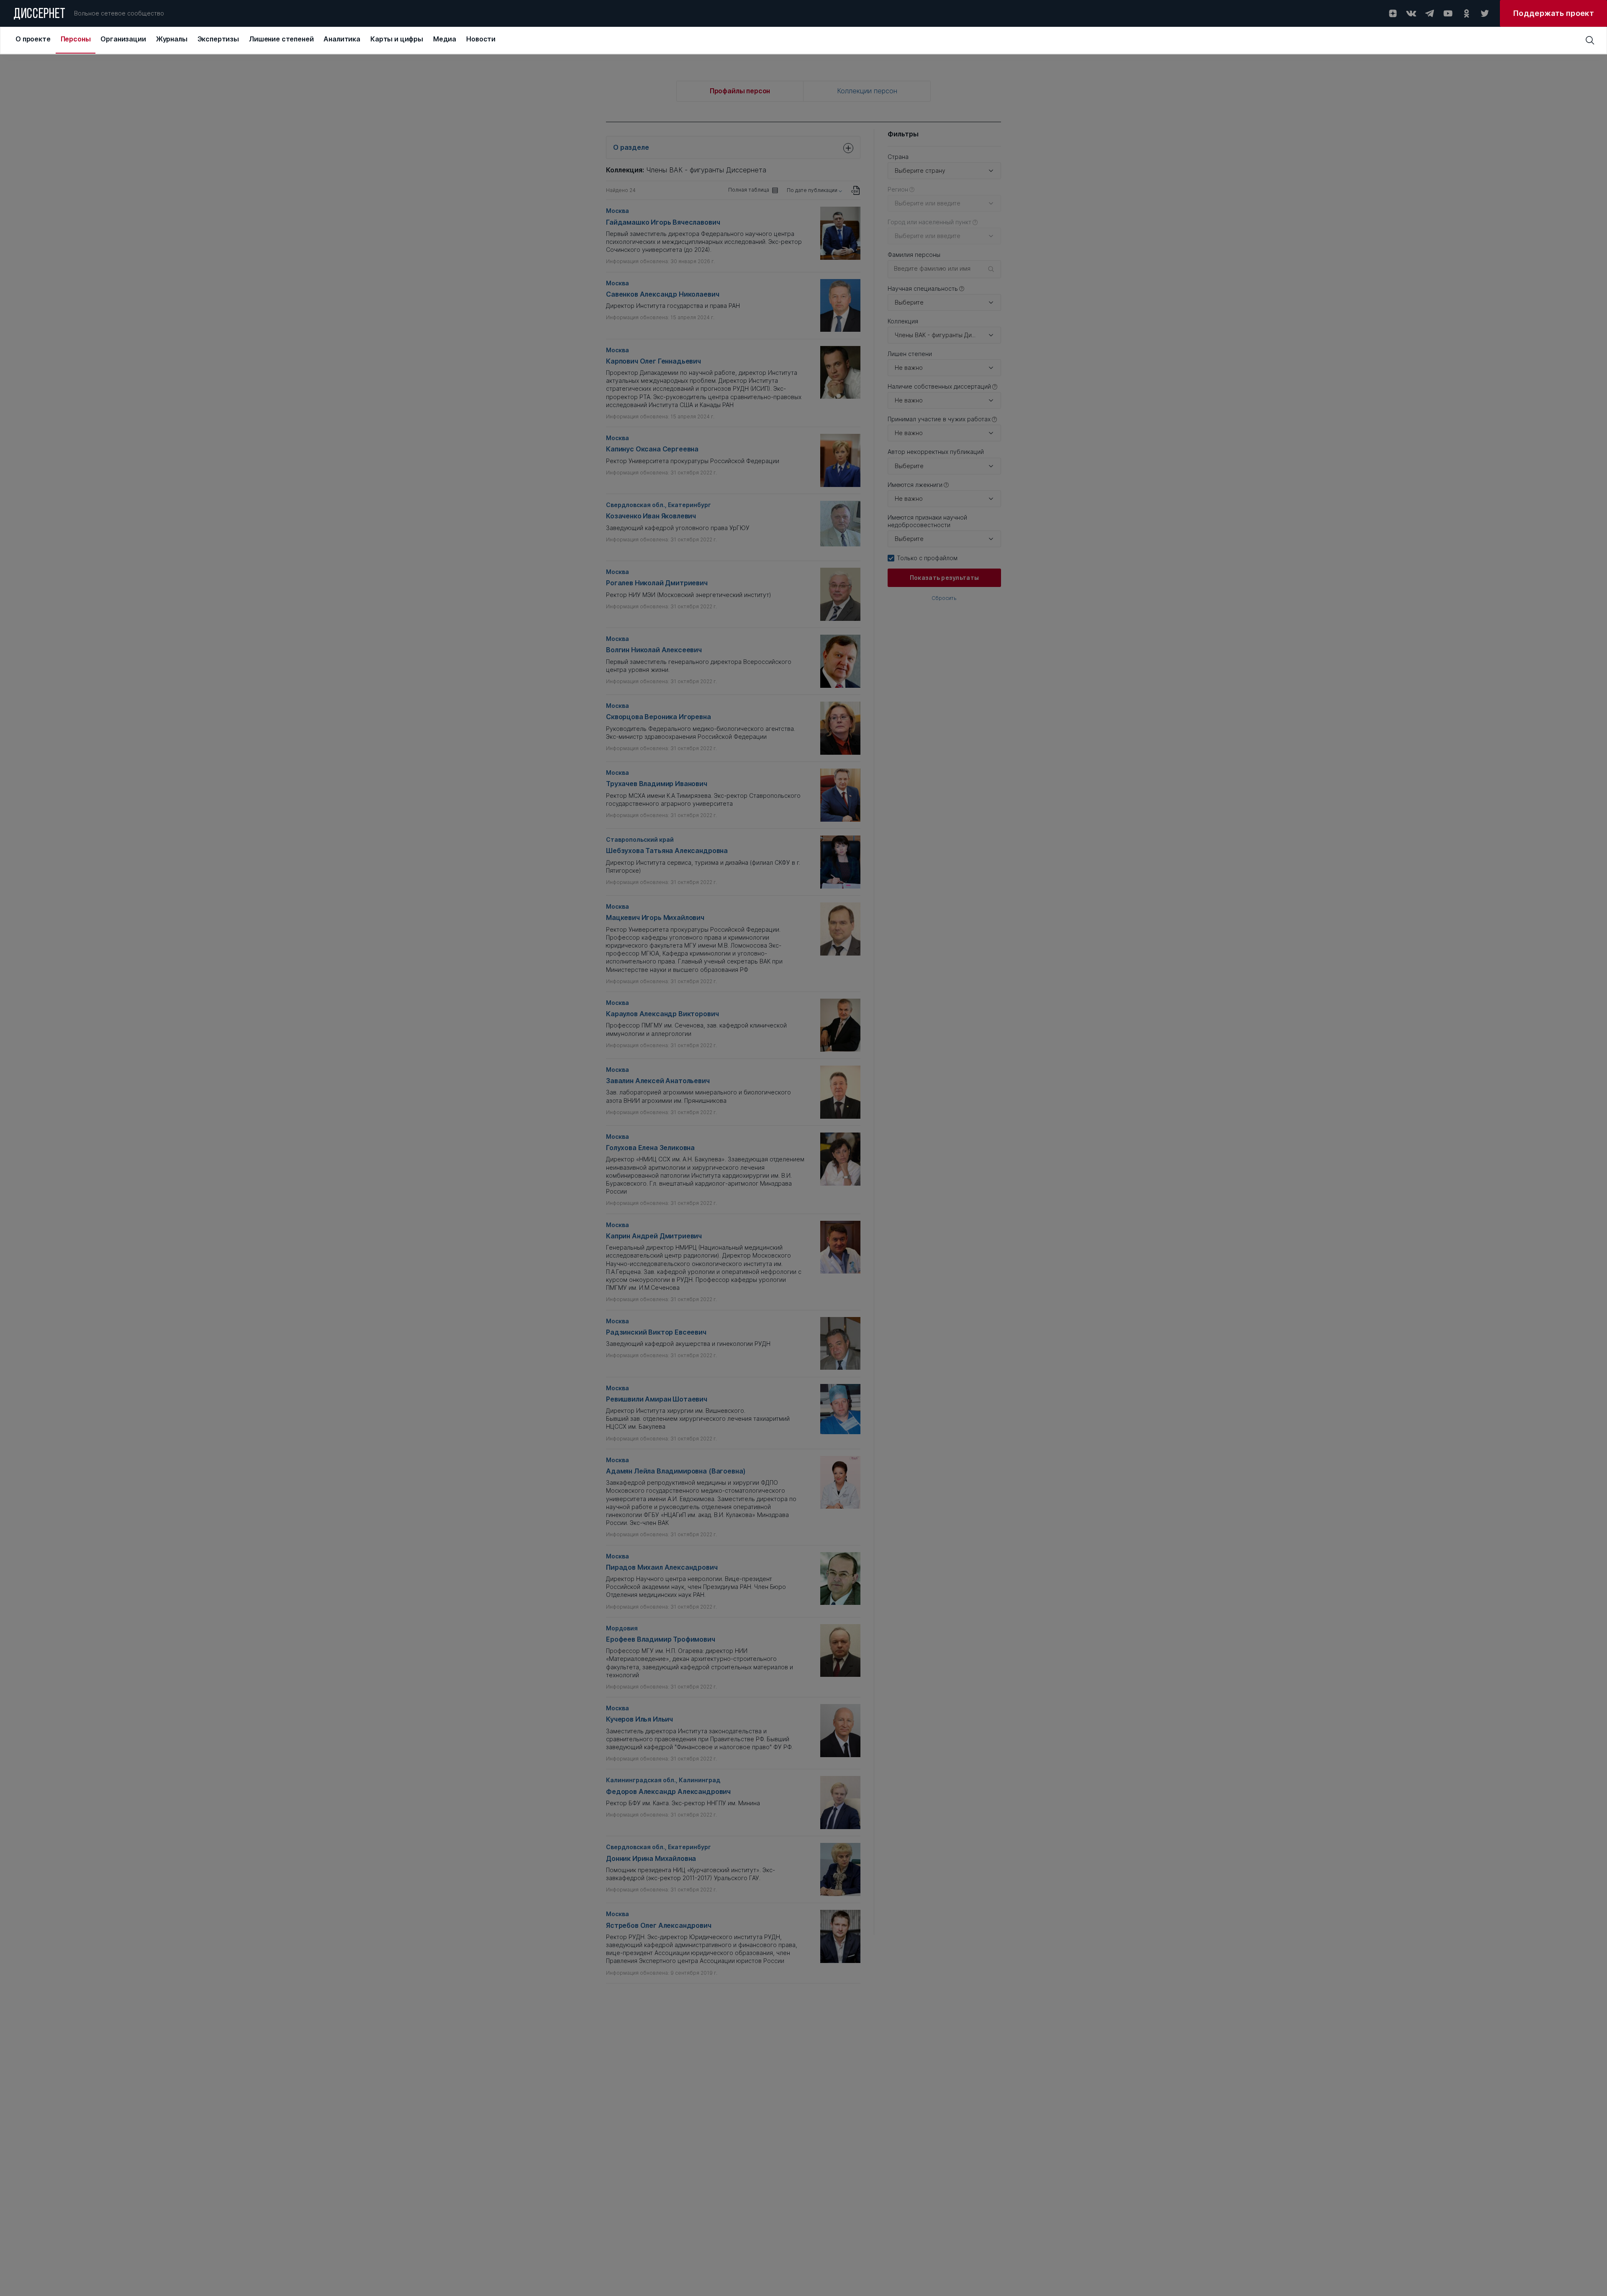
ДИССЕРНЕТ (40, 15)
